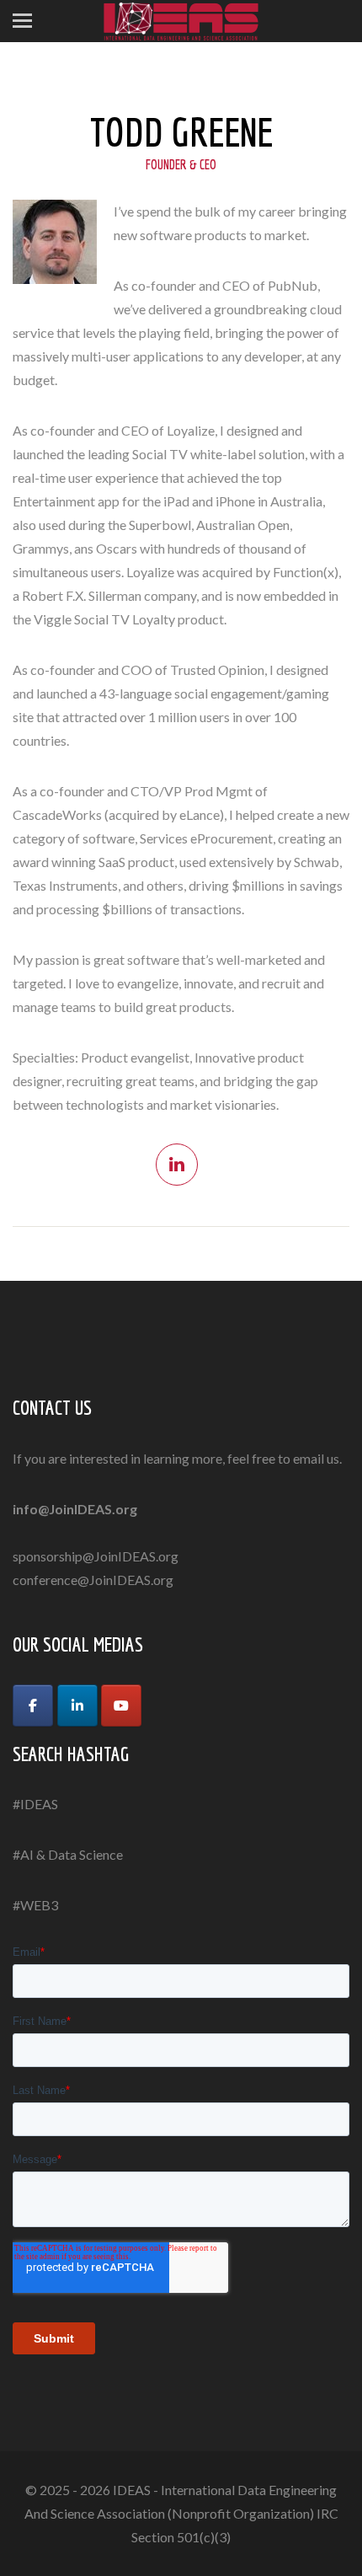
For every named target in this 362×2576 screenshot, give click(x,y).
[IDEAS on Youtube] (121, 1706)
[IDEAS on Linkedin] (77, 1706)
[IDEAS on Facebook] (33, 1706)
